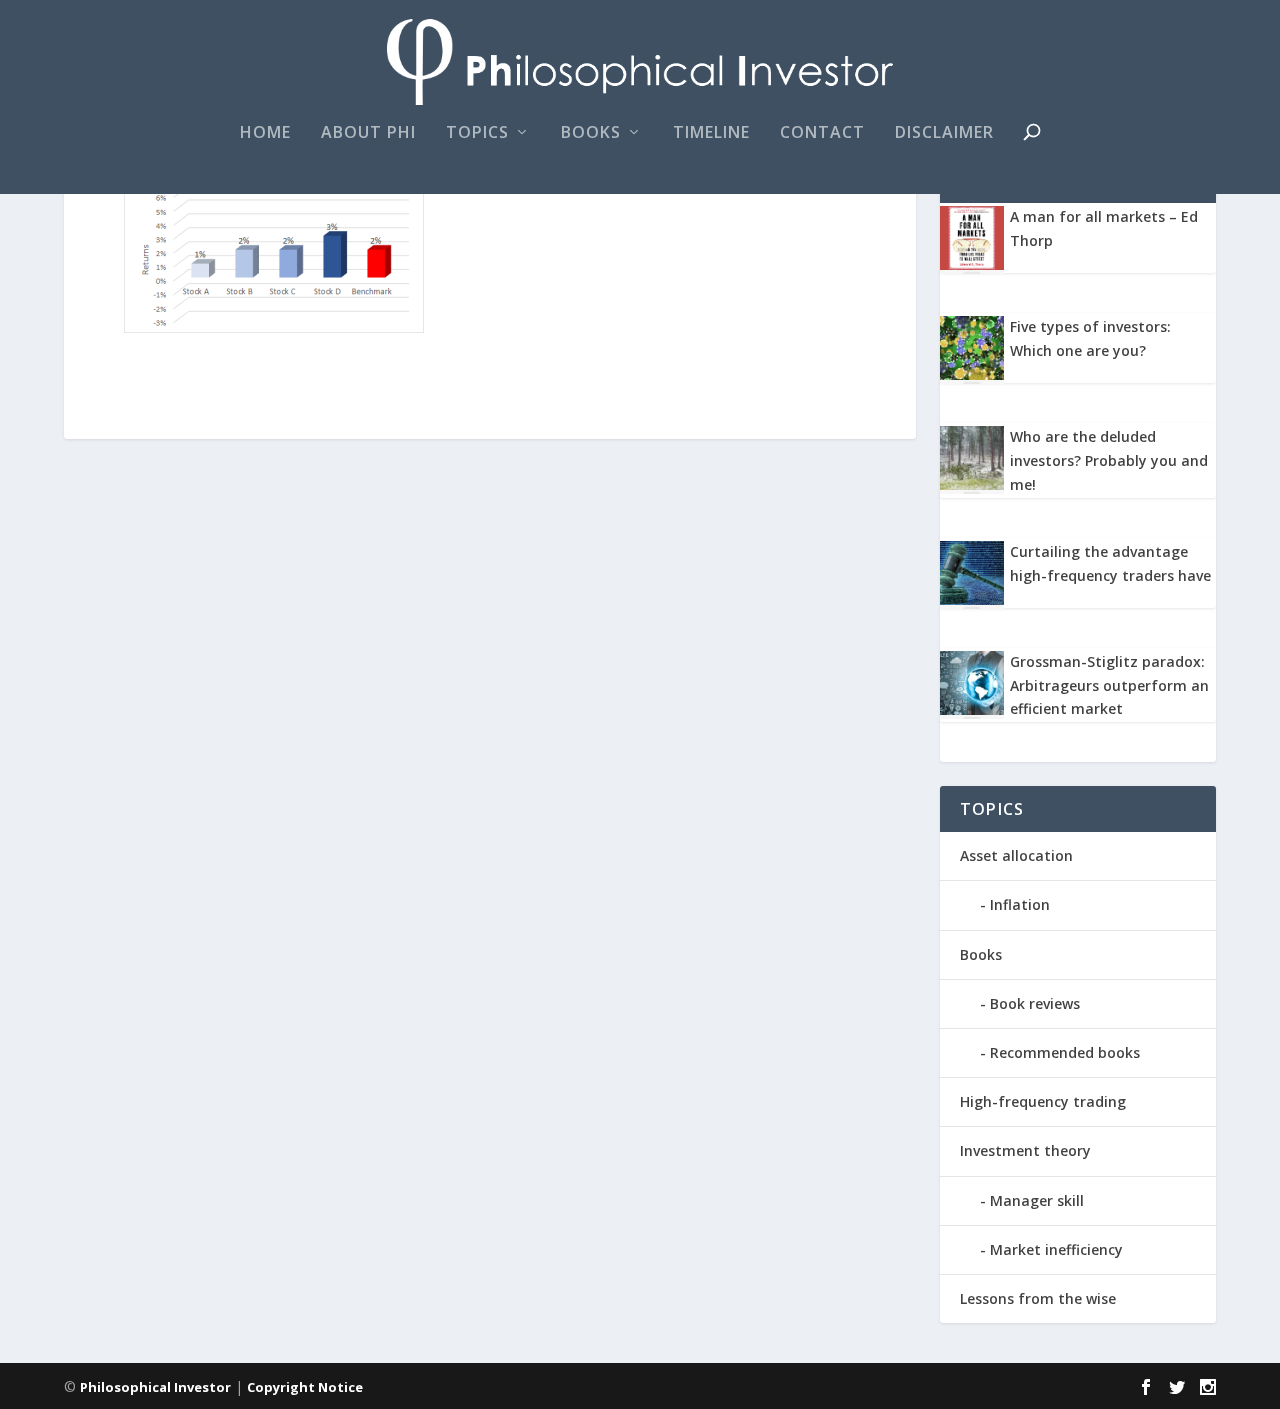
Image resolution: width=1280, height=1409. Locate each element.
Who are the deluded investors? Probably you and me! (1109, 460)
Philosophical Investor (155, 1387)
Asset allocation (1016, 855)
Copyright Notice (305, 1387)
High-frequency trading (1043, 1101)
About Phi (368, 133)
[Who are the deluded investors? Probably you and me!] (972, 484)
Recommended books (1065, 1052)
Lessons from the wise (1038, 1298)
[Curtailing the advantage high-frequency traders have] (972, 599)
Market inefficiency (1056, 1249)
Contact (822, 133)
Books (591, 133)
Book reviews (1035, 1003)
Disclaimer (944, 133)
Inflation (1020, 904)
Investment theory (1025, 1150)
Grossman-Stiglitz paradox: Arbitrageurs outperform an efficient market (1109, 685)
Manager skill (1037, 1200)
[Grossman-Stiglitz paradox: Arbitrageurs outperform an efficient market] (972, 709)
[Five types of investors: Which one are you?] (972, 374)
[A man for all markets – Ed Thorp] (972, 264)
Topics (477, 133)
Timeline (711, 133)
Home (265, 133)
